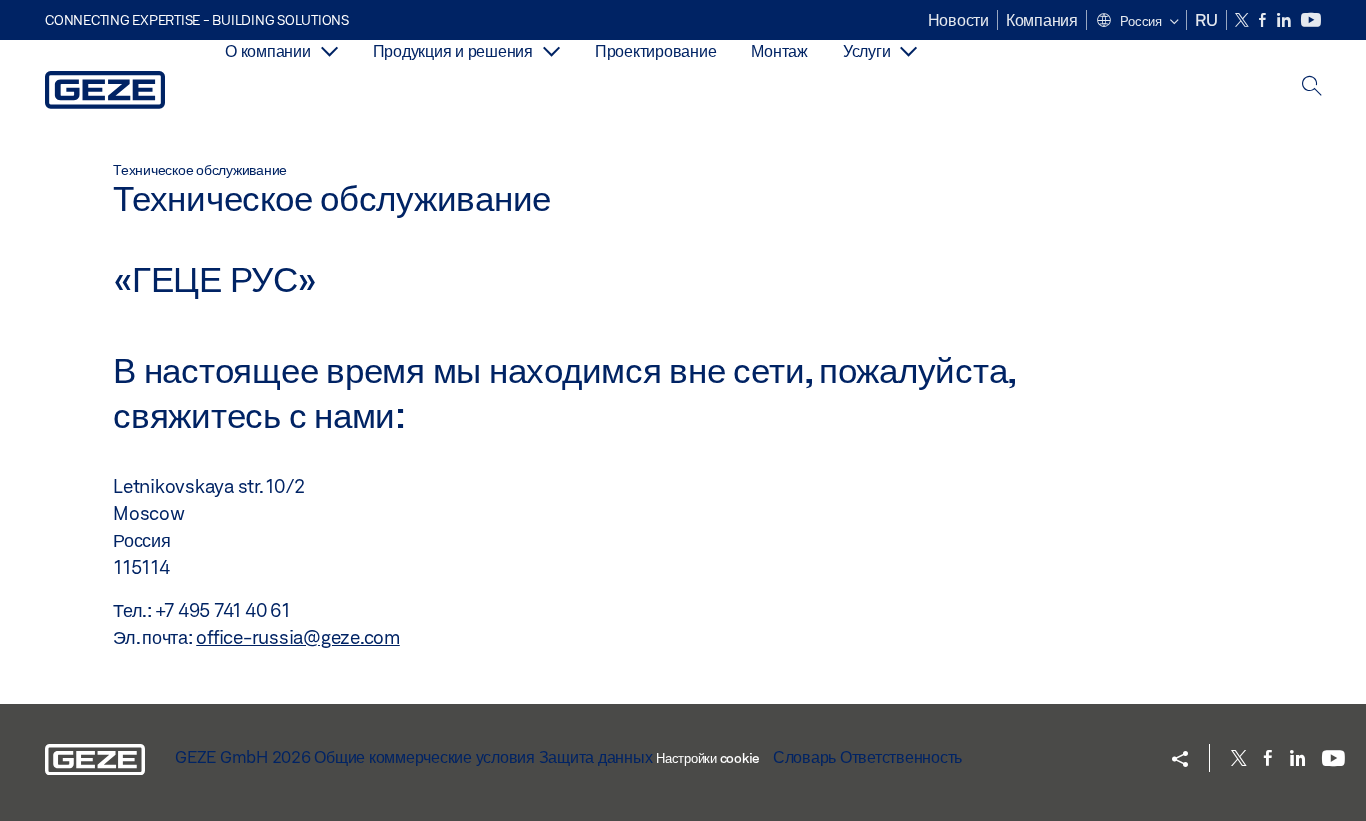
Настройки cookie (707, 758)
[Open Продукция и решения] (551, 51)
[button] (1137, 22)
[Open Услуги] (908, 51)
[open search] (1312, 87)
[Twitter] (1243, 20)
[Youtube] (1311, 20)
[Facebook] (1264, 20)
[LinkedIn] (1285, 20)
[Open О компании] (329, 51)
